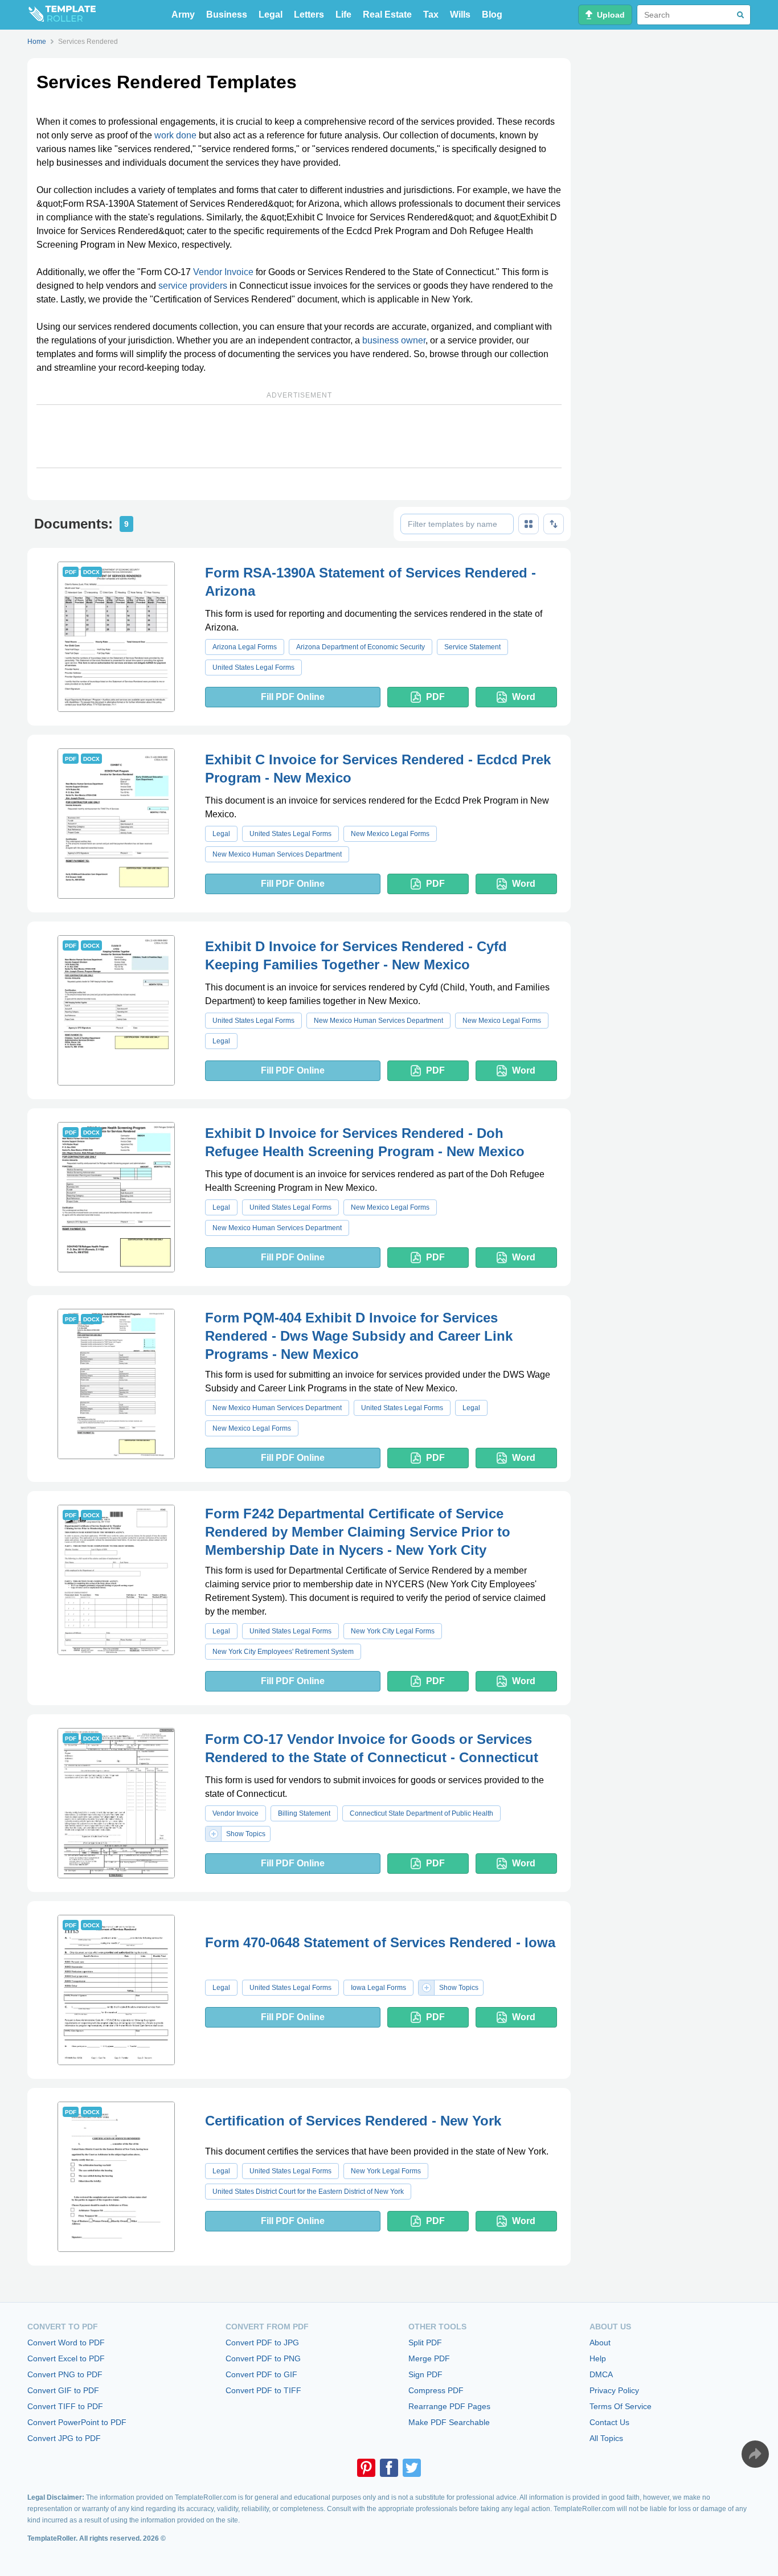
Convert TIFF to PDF (65, 2406)
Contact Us (609, 2422)
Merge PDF (429, 2358)
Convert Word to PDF (66, 2342)
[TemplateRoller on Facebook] (389, 2468)
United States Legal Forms (253, 667)
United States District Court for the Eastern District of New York (308, 2192)
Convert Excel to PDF (66, 2358)
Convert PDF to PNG (263, 2358)
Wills (460, 15)
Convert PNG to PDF (65, 2374)
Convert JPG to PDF (64, 2438)
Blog (492, 15)
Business (227, 15)
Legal (271, 15)
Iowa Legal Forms (378, 1988)
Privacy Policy (614, 2390)
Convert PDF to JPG (262, 2342)
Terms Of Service (621, 2406)
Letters (309, 15)
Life (343, 15)
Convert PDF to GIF (261, 2374)
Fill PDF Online (293, 697)
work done (175, 135)
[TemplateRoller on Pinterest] (366, 2468)
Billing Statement (304, 1813)
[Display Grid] (529, 524)
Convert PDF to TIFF (263, 2390)
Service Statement (472, 647)
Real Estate (387, 15)
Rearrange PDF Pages (449, 2406)
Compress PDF (436, 2390)
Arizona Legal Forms (245, 647)
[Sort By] (554, 524)
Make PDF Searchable (449, 2422)
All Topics (606, 2438)
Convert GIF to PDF (63, 2390)
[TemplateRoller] (62, 15)
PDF (435, 697)
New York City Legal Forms (393, 1631)
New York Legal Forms (386, 2171)
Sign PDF (425, 2374)
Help (598, 2358)
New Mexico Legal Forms (390, 834)
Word (524, 697)
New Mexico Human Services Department (277, 854)
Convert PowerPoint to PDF (77, 2422)
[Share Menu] (755, 2454)
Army (183, 15)
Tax (431, 15)
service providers (193, 286)
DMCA (601, 2374)
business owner (394, 340)
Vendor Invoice (223, 272)
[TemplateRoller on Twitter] (412, 2468)
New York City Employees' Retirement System (283, 1652)
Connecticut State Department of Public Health (421, 1813)
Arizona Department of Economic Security (361, 647)
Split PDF (425, 2342)
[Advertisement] (299, 436)
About (600, 2342)
